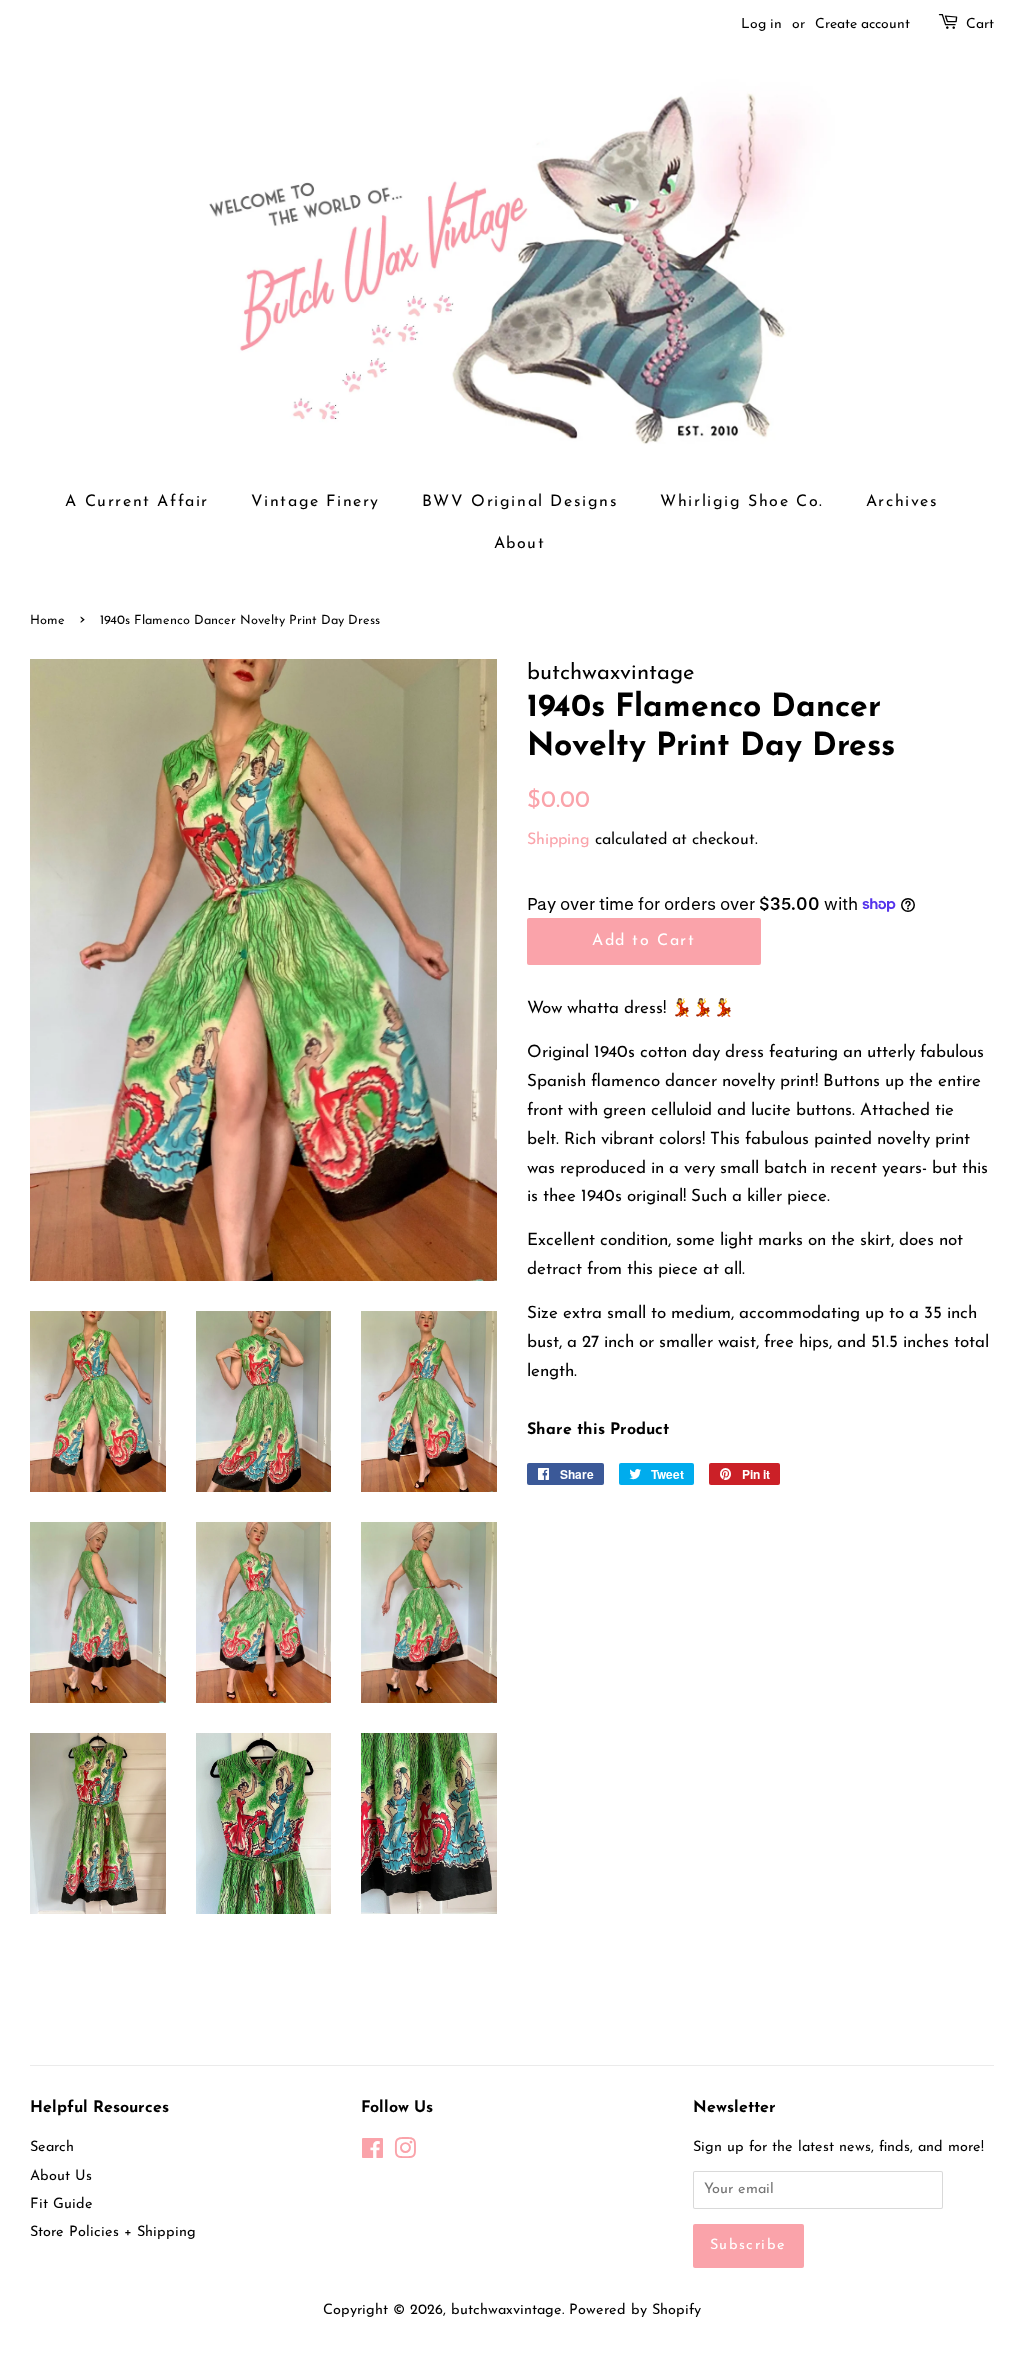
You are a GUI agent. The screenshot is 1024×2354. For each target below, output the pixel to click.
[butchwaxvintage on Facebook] (372, 2153)
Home (47, 620)
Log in (761, 24)
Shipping (558, 840)
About (520, 544)
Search (52, 2147)
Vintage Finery (315, 502)
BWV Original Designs (520, 502)
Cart (980, 24)
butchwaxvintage (506, 2310)
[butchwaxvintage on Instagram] (405, 2153)
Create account (862, 24)
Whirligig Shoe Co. (742, 502)
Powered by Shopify (635, 2310)
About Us (61, 2176)
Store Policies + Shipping (113, 2232)
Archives (902, 502)
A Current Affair (137, 502)
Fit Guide (61, 2204)
